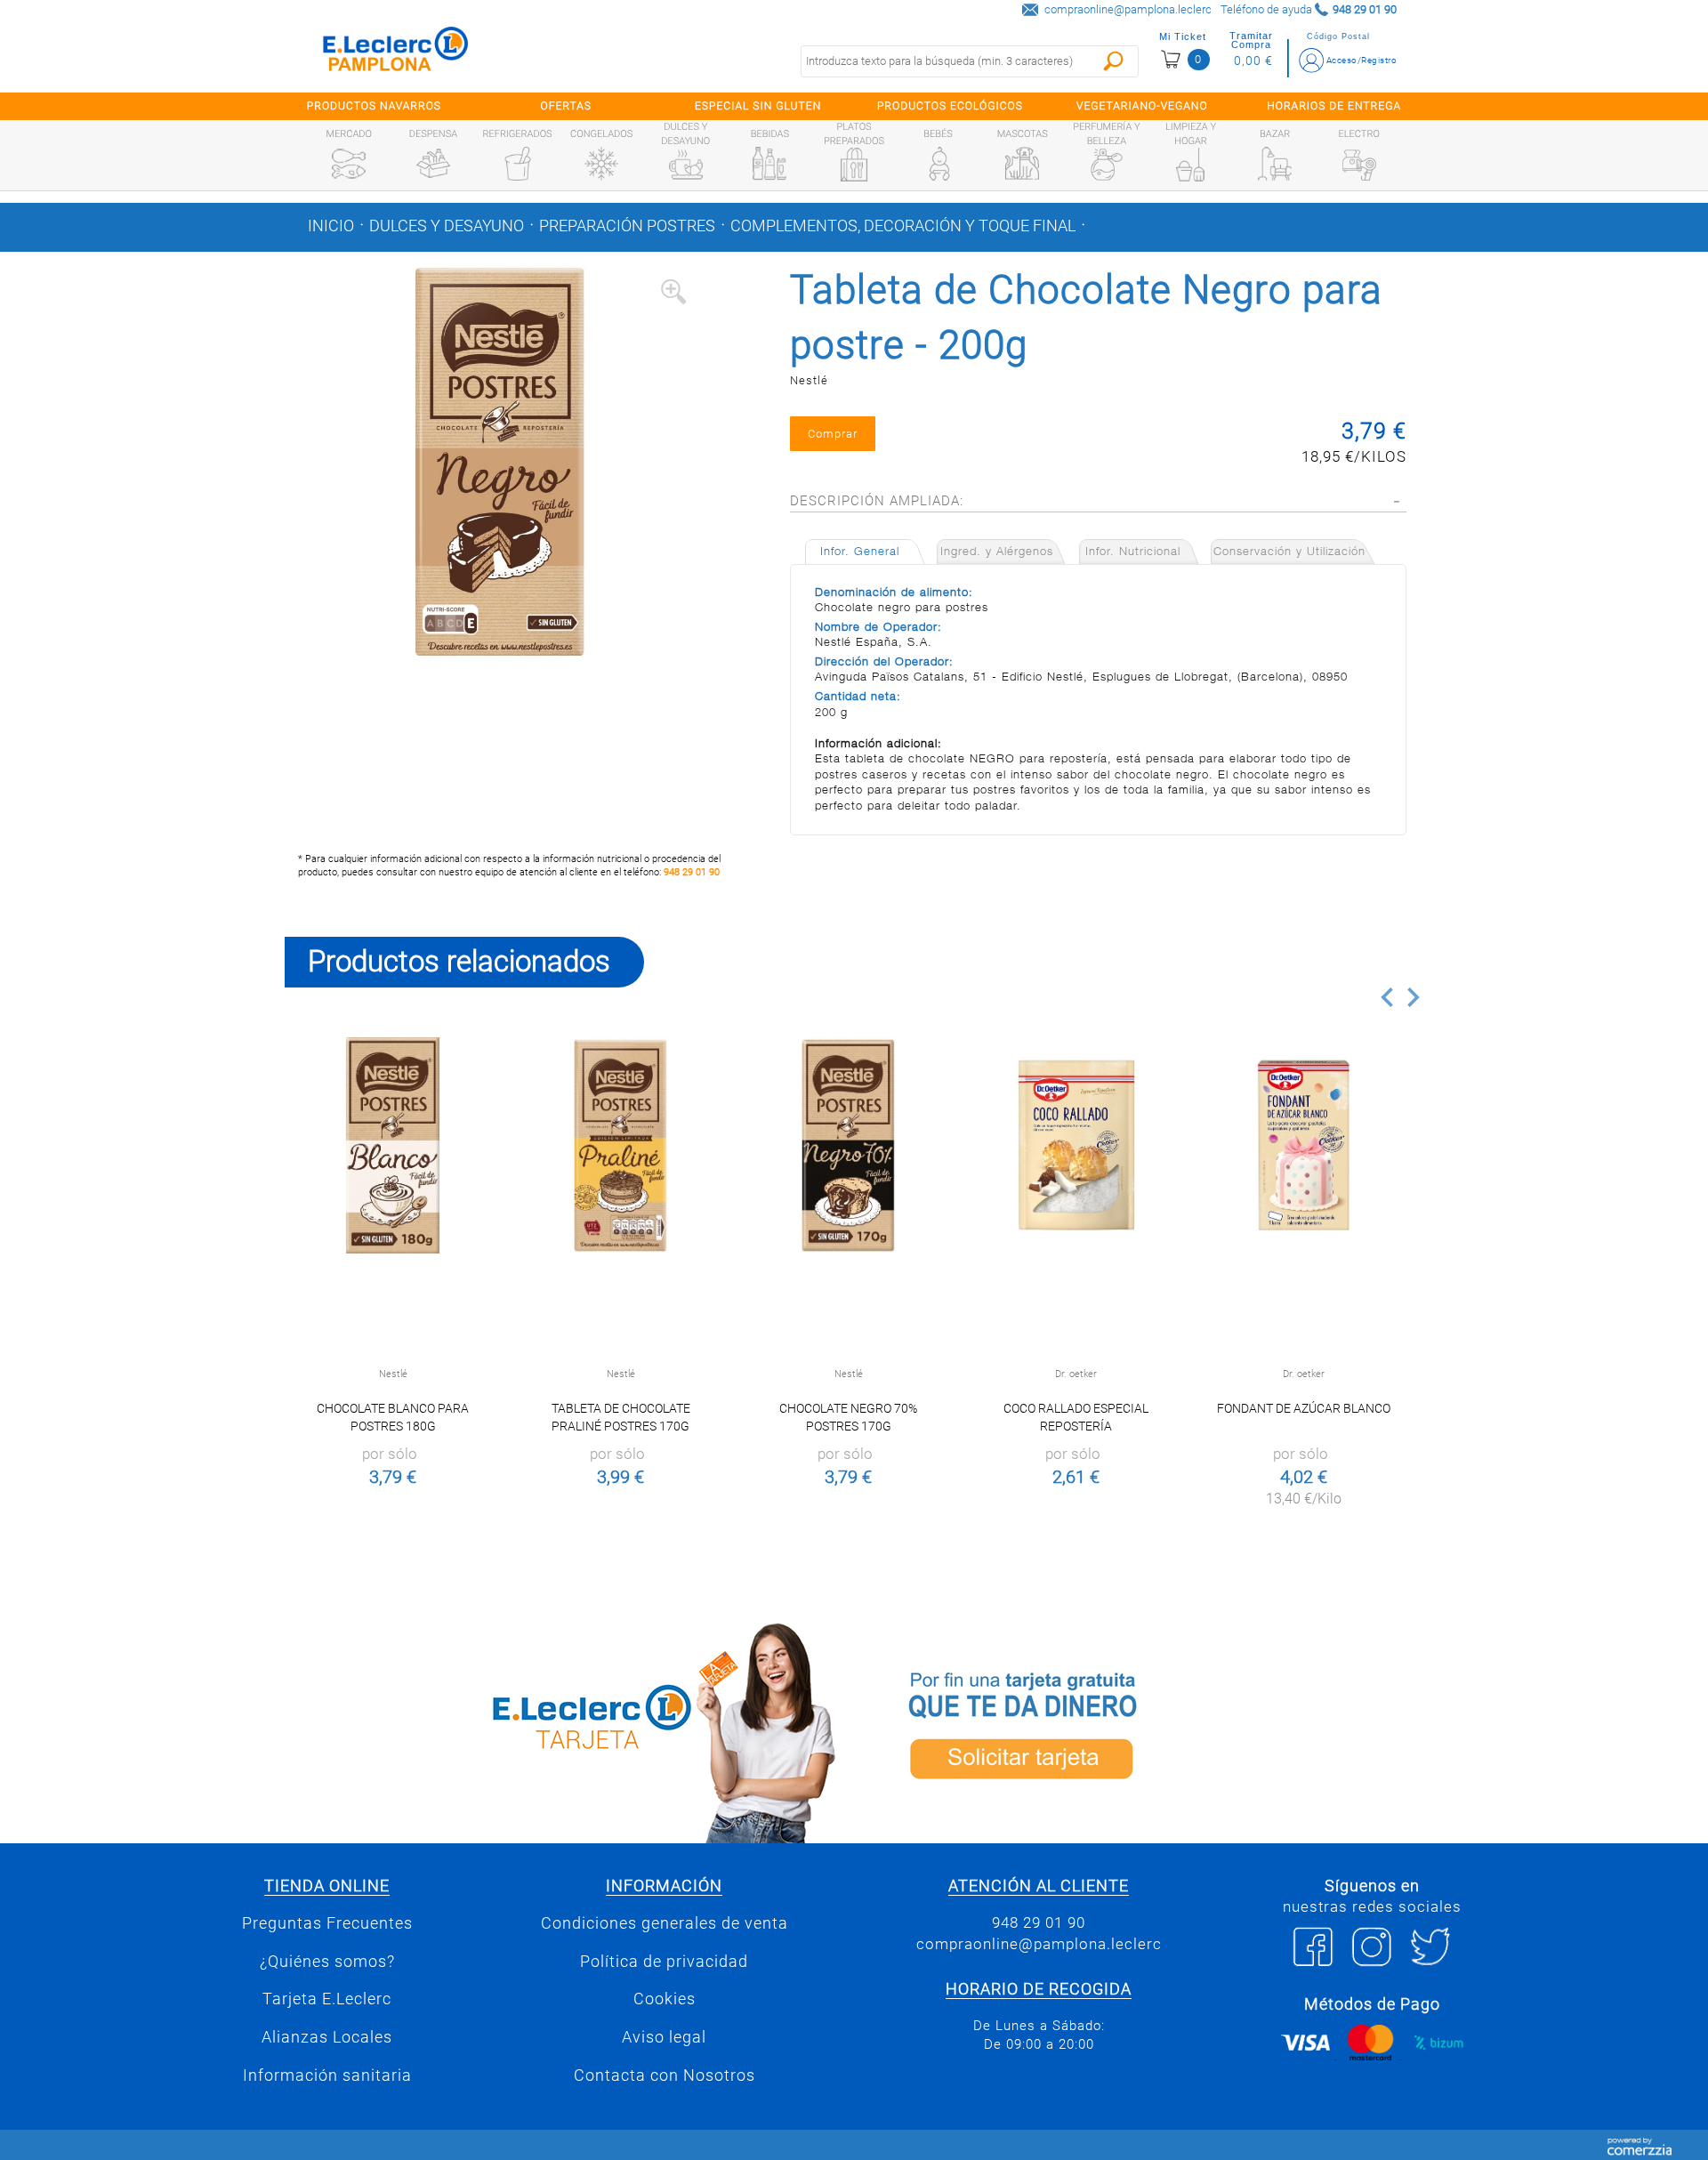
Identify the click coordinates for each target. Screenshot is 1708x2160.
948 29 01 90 (692, 872)
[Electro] (1359, 164)
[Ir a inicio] (396, 53)
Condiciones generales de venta (665, 1923)
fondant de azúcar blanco (1304, 1408)
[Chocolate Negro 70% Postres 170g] (848, 1145)
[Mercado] (349, 164)
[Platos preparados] (854, 165)
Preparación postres (627, 226)
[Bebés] (939, 164)
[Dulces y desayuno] (686, 165)
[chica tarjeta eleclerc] (565, 1730)
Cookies (665, 1999)
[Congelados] (601, 164)
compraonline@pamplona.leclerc (1128, 9)
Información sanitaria (327, 2075)
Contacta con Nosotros (665, 2075)
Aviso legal (664, 2037)
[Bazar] (1275, 164)
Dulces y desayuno (447, 226)
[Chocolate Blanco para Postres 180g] (393, 1145)
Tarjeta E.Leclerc (327, 1999)
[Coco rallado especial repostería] (1076, 1145)
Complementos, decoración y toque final (903, 226)
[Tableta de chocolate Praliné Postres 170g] (620, 1145)
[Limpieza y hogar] (1190, 165)
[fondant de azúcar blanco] (1304, 1145)
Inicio (331, 226)
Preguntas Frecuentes (327, 1923)
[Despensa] (433, 164)
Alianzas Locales (327, 2037)
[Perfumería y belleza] (1107, 165)
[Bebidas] (769, 164)
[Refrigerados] (518, 164)
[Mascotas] (1022, 164)
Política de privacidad (664, 1962)
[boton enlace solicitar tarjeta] (1143, 1730)
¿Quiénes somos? (327, 1962)
